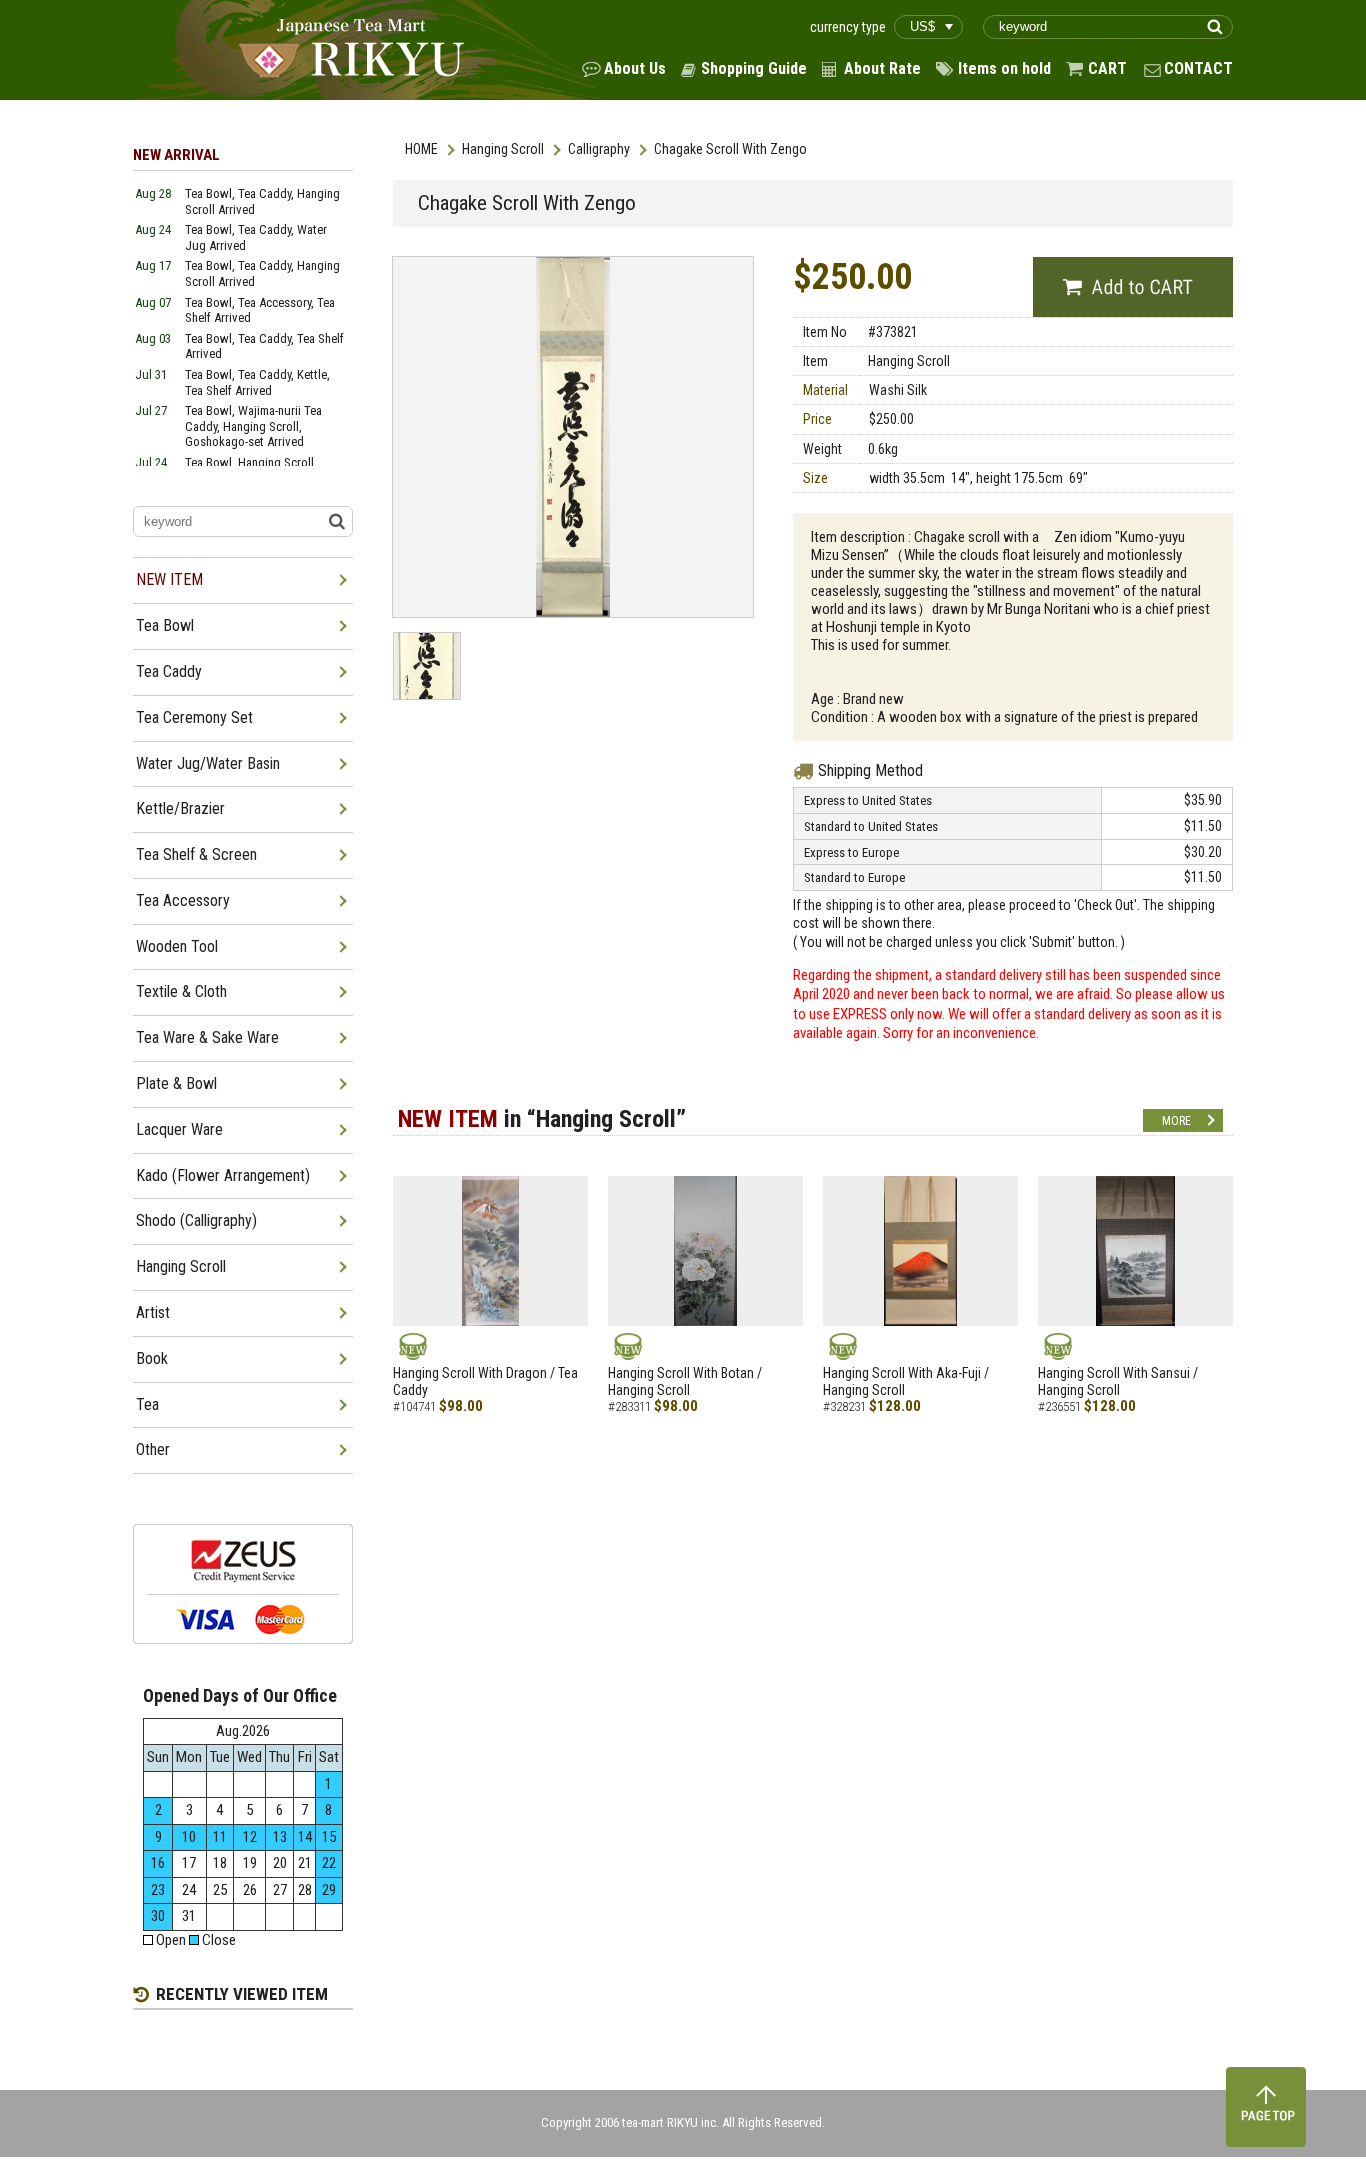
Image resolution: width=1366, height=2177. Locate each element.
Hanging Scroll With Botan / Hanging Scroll (685, 1381)
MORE (1176, 1121)
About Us (635, 68)
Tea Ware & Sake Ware (207, 1037)
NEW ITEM (169, 579)
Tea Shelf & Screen (196, 854)
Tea (147, 1404)
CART (1107, 68)
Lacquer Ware (179, 1129)
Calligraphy (599, 149)
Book (152, 1358)
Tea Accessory (183, 900)
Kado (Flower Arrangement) (223, 1175)
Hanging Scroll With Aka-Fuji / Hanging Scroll (906, 1381)
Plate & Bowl (176, 1083)
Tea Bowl (165, 625)
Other (153, 1449)
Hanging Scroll (503, 149)
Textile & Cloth (181, 991)
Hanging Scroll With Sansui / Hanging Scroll (1118, 1381)
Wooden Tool (177, 946)
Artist (153, 1312)
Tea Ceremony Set (194, 717)
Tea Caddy (169, 671)
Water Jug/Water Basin (208, 763)
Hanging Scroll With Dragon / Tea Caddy (485, 1381)
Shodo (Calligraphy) (196, 1220)
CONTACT (1198, 68)
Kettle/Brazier (180, 808)
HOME (421, 149)
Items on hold (1004, 68)
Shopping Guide (754, 68)
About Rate (882, 68)
